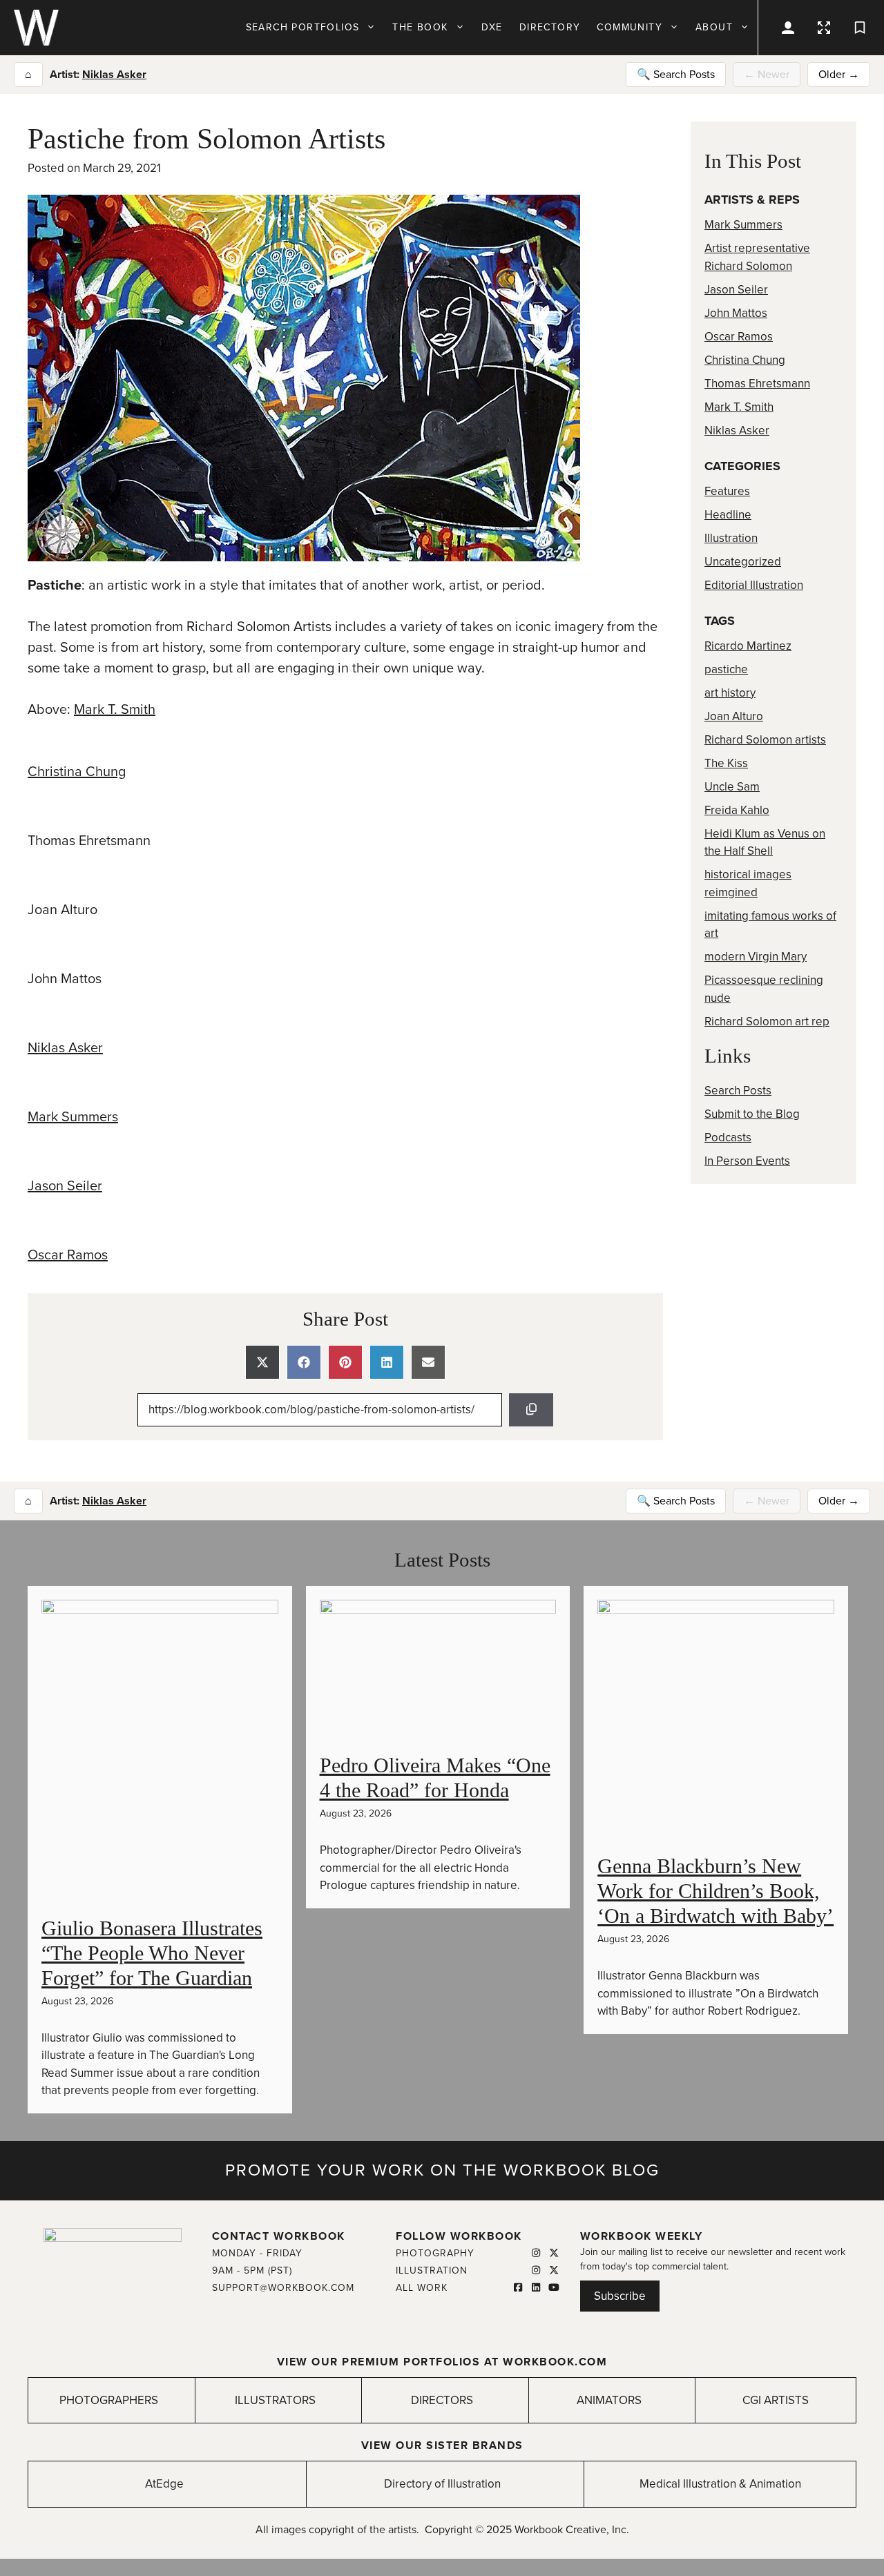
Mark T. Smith (115, 710)
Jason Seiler (65, 1186)
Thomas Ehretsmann (757, 384)
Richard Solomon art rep (767, 1021)
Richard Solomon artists (765, 740)
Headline (728, 515)
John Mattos (736, 313)
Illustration (731, 538)
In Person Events (747, 1161)
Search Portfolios (303, 27)
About (714, 27)
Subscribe (620, 2296)
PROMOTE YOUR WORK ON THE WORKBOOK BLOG (442, 2170)
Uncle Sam (732, 787)
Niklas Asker (114, 75)
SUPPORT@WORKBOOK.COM (283, 2288)
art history (730, 693)
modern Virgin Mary (756, 957)
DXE (492, 27)
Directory (550, 27)
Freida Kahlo (737, 810)
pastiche (726, 669)
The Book (420, 27)
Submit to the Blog (752, 1114)
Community (630, 27)
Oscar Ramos (68, 1255)
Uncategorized (743, 562)
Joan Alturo (734, 716)
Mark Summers (73, 1117)
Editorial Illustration (754, 585)
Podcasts (728, 1137)
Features (727, 491)
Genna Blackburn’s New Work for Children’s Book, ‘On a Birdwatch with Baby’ (715, 1891)
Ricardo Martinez (748, 646)
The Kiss (726, 763)
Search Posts (738, 1091)
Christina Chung (77, 772)
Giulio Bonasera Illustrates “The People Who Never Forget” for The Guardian (152, 1953)
